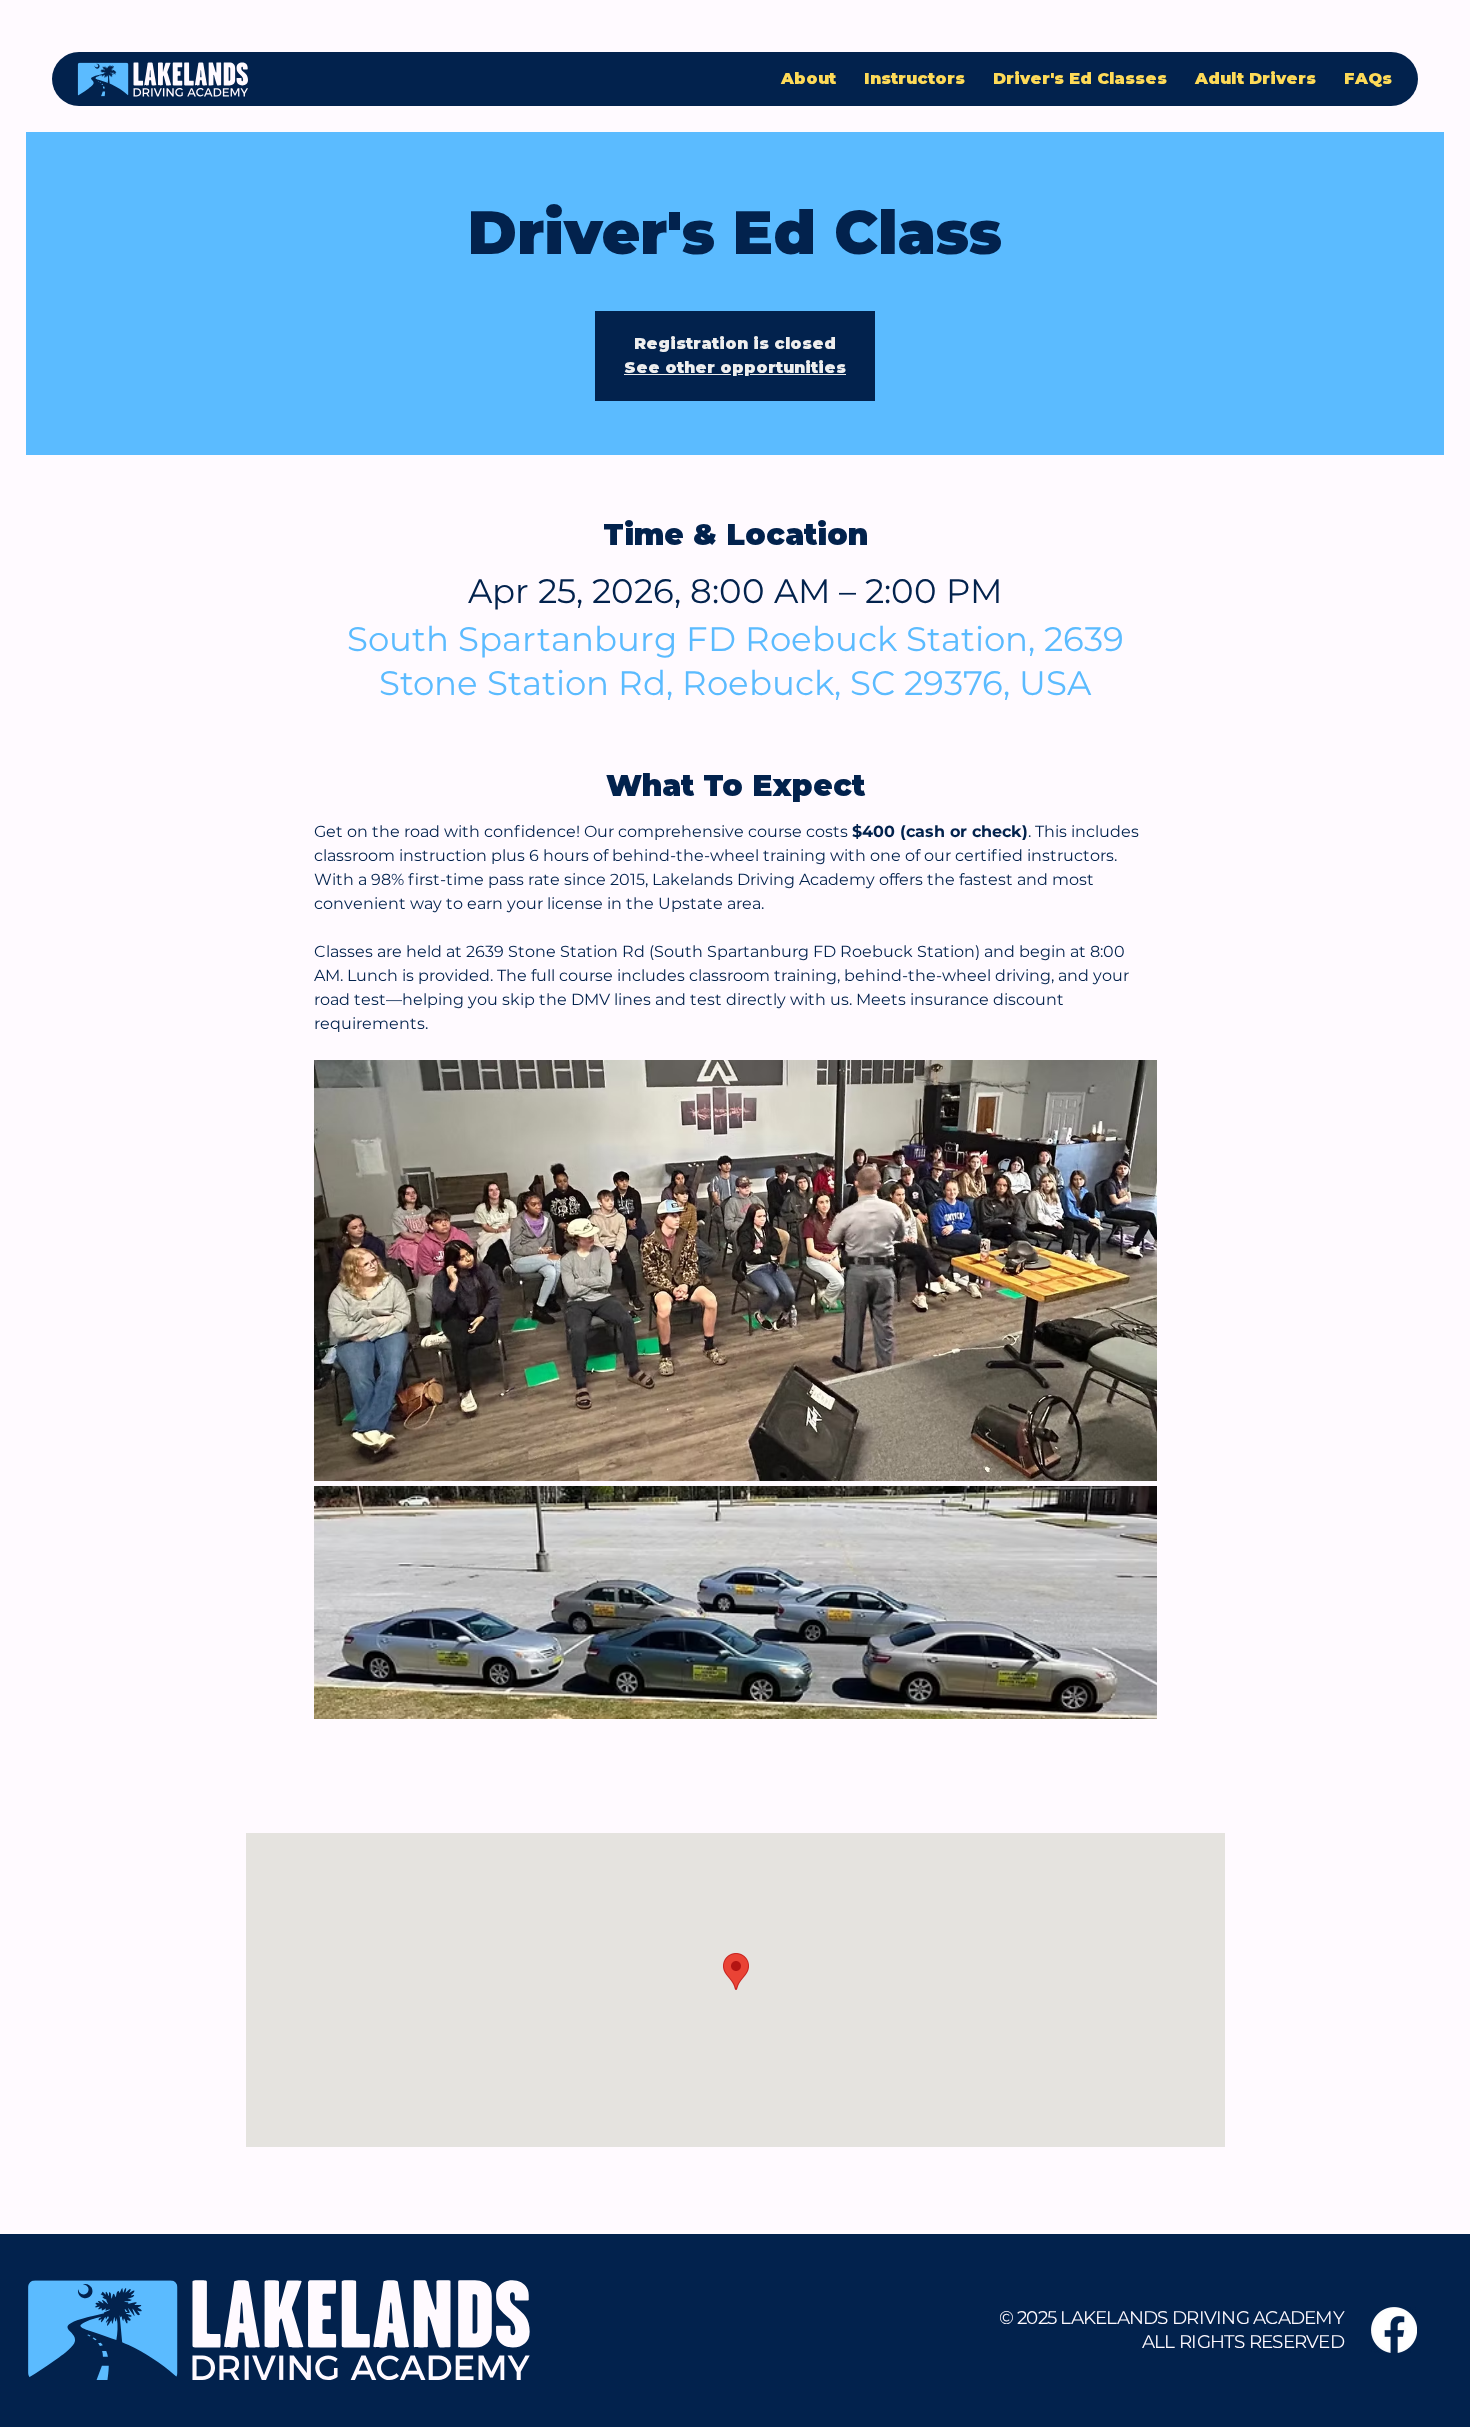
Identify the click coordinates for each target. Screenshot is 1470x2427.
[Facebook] (1394, 2330)
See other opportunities (735, 367)
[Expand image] (735, 1271)
